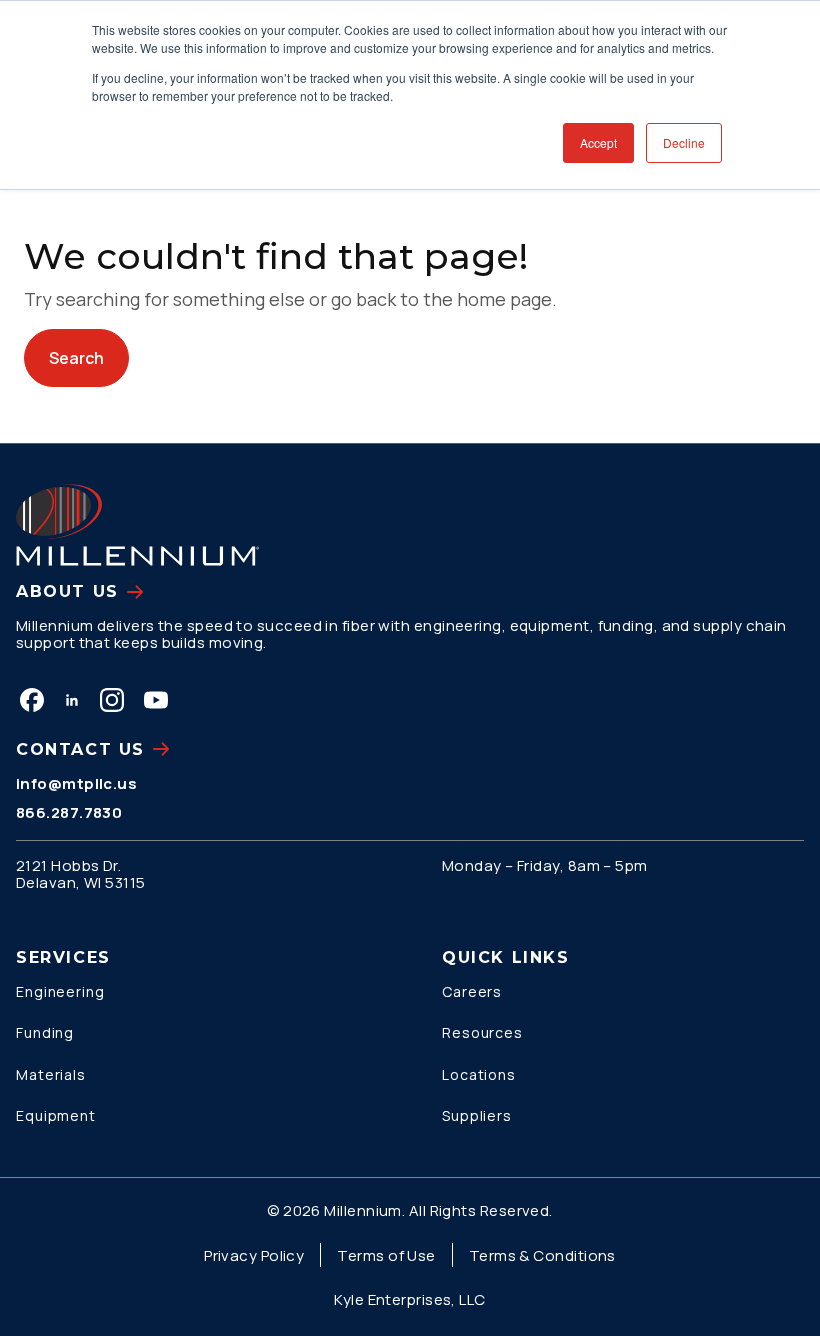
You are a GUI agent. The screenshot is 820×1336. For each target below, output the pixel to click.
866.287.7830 (69, 812)
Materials (51, 1074)
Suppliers (477, 1115)
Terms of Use (386, 1255)
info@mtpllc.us (76, 783)
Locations (479, 1074)
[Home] (137, 525)
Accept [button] (598, 142)
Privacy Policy (254, 1255)
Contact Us (80, 749)
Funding (45, 1032)
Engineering (60, 991)
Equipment (56, 1115)
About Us (67, 591)
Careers (472, 991)
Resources (482, 1032)
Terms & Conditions (542, 1255)
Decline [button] (684, 142)
